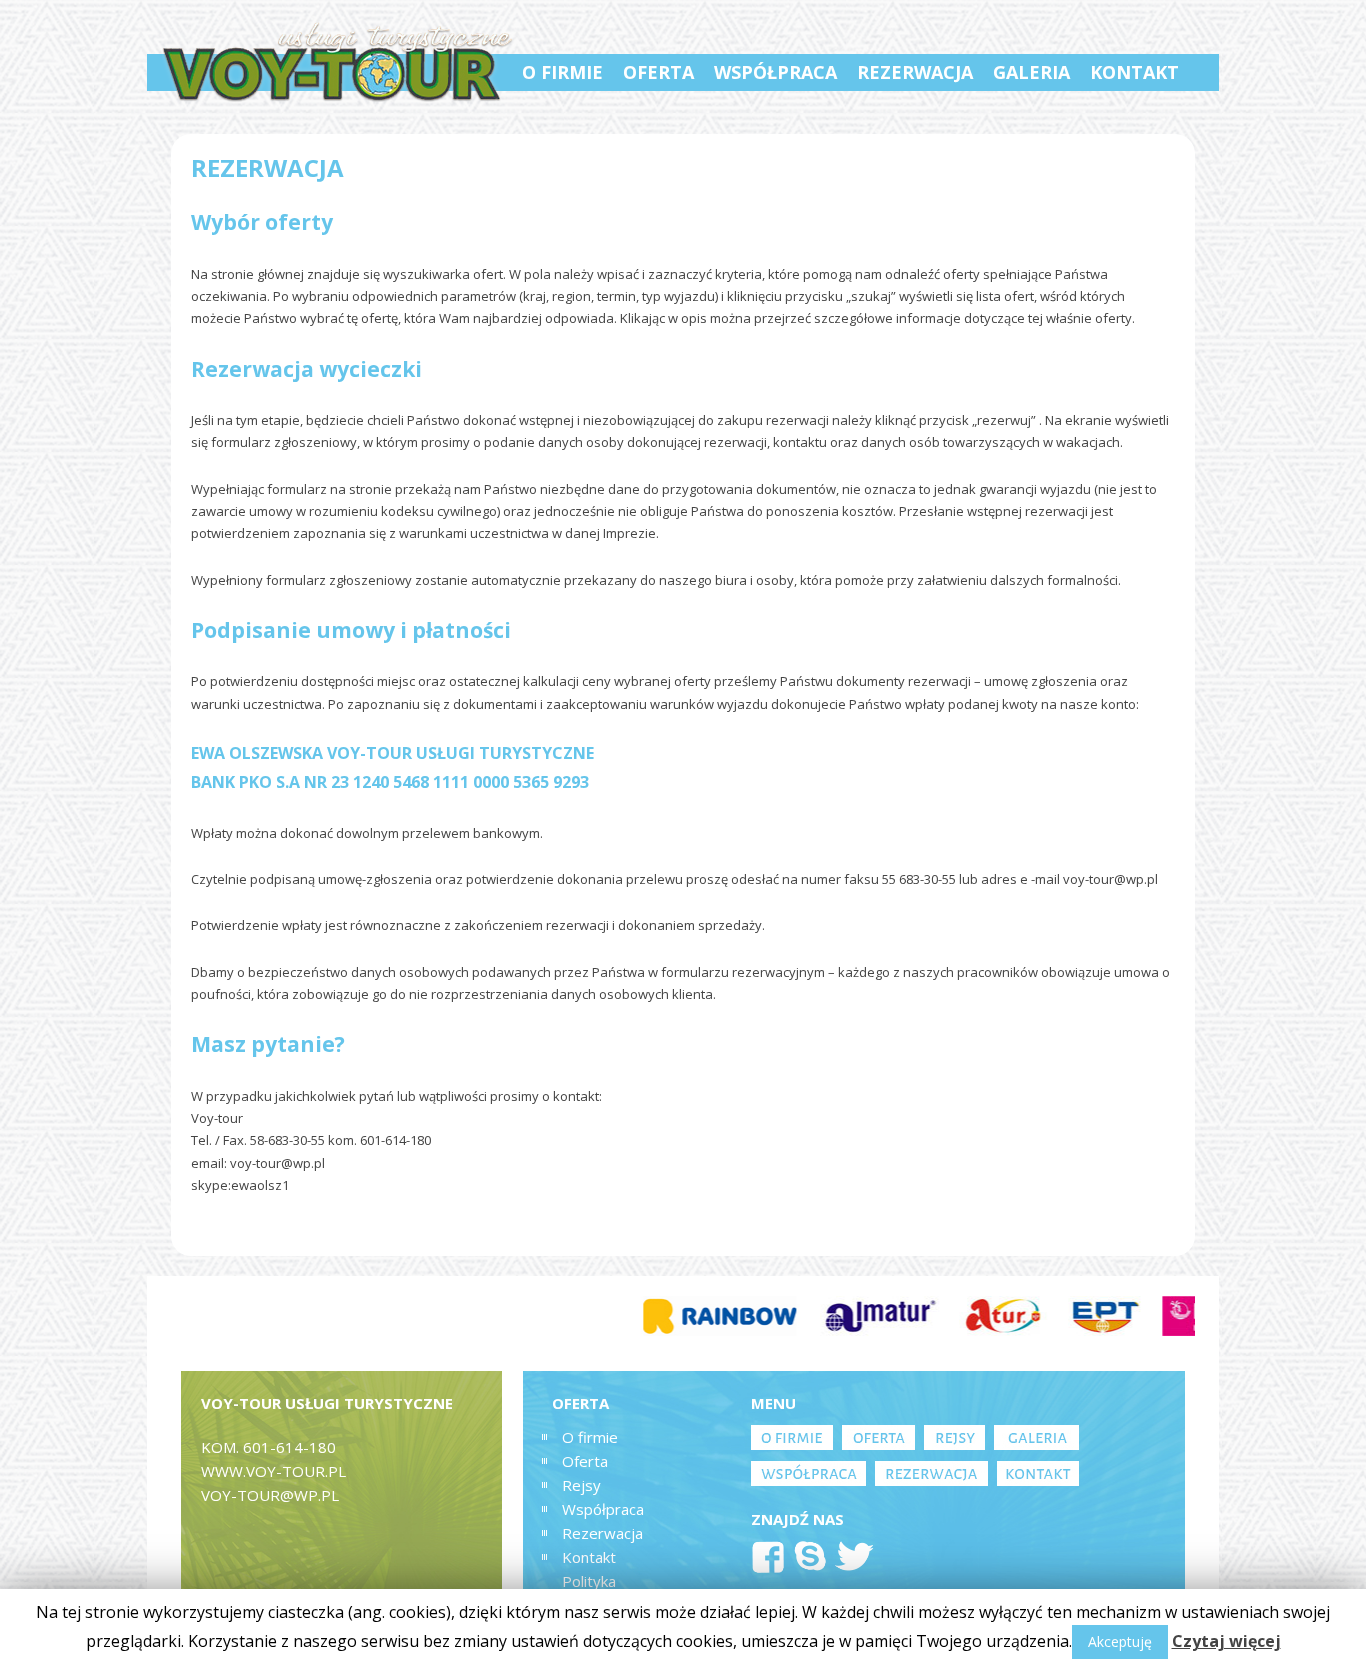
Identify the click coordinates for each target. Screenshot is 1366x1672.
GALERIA (1031, 72)
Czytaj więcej (1226, 1641)
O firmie (590, 1437)
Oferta (585, 1461)
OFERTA (658, 72)
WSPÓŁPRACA (775, 72)
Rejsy (581, 1485)
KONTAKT (1134, 72)
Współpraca (603, 1509)
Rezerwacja (602, 1533)
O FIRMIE (562, 72)
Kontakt (589, 1557)
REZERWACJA (915, 72)
